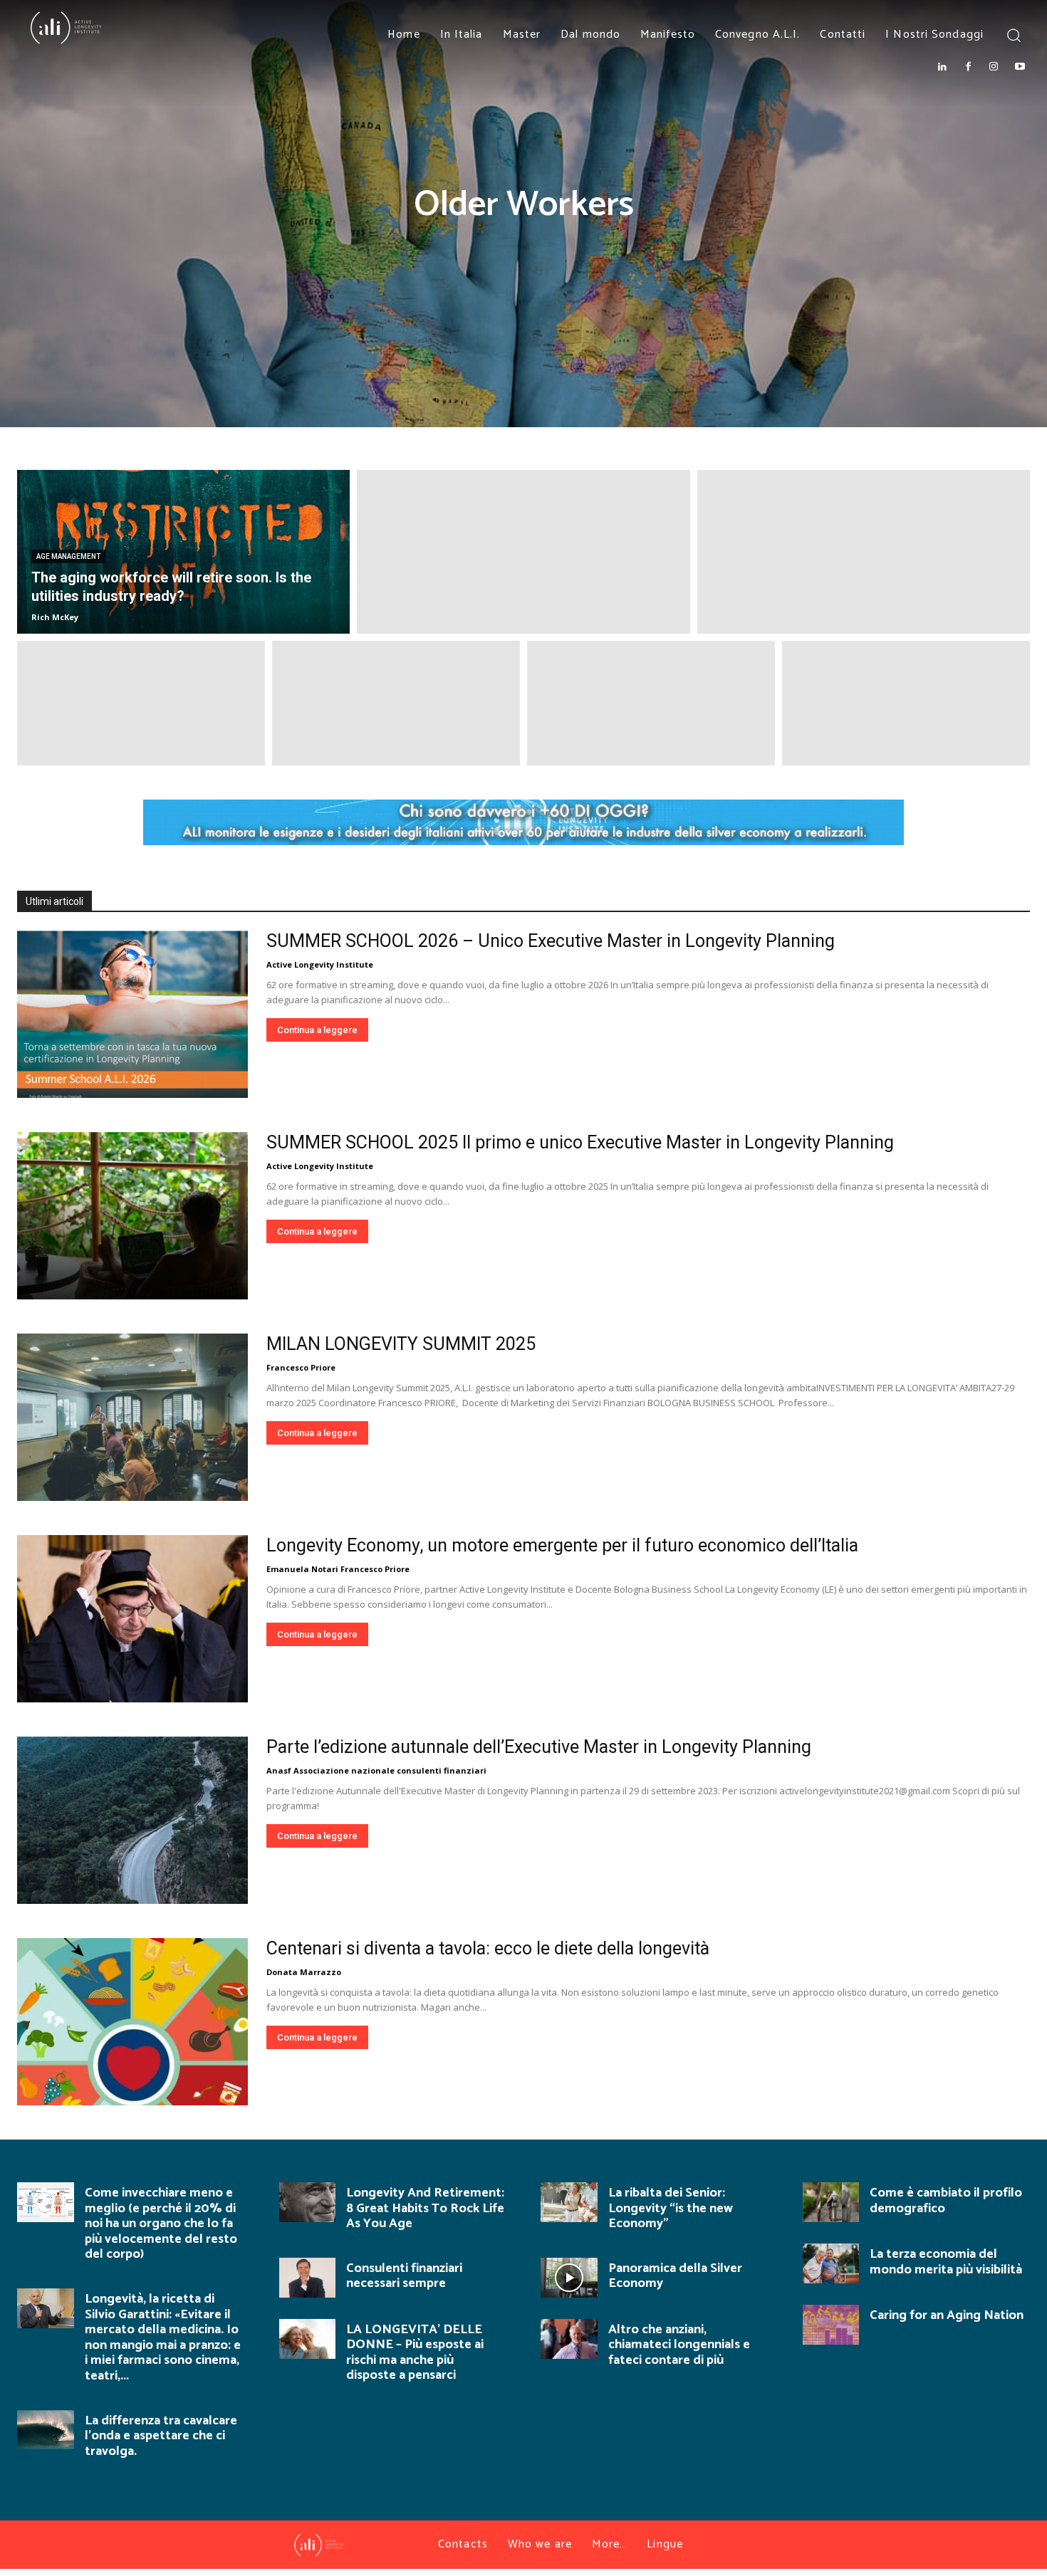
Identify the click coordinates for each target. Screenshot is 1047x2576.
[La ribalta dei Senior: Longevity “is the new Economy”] (569, 2202)
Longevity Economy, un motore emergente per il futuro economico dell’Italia (562, 1545)
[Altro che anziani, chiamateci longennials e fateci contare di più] (569, 2339)
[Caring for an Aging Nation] (831, 2325)
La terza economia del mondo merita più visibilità (946, 2262)
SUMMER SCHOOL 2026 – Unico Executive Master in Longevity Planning (551, 941)
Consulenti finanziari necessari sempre (404, 2276)
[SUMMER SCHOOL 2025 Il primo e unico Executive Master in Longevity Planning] (132, 1216)
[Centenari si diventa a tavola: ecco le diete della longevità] (132, 2022)
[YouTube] (1020, 67)
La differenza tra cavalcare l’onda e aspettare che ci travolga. (161, 2436)
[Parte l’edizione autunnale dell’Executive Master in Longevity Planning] (132, 1820)
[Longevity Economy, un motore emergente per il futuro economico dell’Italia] (132, 1619)
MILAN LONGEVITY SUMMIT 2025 (401, 1344)
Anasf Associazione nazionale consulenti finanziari (376, 1770)
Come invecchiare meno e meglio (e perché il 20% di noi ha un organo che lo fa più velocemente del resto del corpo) (161, 2224)
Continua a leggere (317, 1030)
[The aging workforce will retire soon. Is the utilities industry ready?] (183, 552)
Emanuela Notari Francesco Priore (338, 1569)
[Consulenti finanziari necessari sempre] (308, 2278)
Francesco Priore (301, 1367)
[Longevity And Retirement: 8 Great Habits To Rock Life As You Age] (308, 2202)
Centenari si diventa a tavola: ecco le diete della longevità (488, 1948)
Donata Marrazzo (304, 1972)
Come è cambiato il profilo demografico (946, 2201)
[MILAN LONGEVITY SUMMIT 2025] (132, 1417)
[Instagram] (994, 67)
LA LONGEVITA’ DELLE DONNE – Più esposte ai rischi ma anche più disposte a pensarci (415, 2353)
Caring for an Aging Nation (947, 2315)
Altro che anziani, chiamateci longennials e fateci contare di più (679, 2345)
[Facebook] (968, 67)
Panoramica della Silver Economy (675, 2276)
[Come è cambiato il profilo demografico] (831, 2202)
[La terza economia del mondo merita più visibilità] (831, 2263)
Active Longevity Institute (320, 964)
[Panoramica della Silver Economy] (569, 2278)
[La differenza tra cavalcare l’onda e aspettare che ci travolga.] (46, 2430)
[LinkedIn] (942, 67)
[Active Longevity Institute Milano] (110, 28)
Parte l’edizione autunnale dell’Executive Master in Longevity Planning (539, 1747)
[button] (1013, 35)
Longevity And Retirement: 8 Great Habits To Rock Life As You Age (425, 2208)
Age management (68, 556)
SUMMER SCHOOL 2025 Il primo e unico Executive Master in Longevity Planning (580, 1142)
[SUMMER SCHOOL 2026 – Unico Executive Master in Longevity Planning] (132, 1014)
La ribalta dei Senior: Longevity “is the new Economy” (671, 2208)
